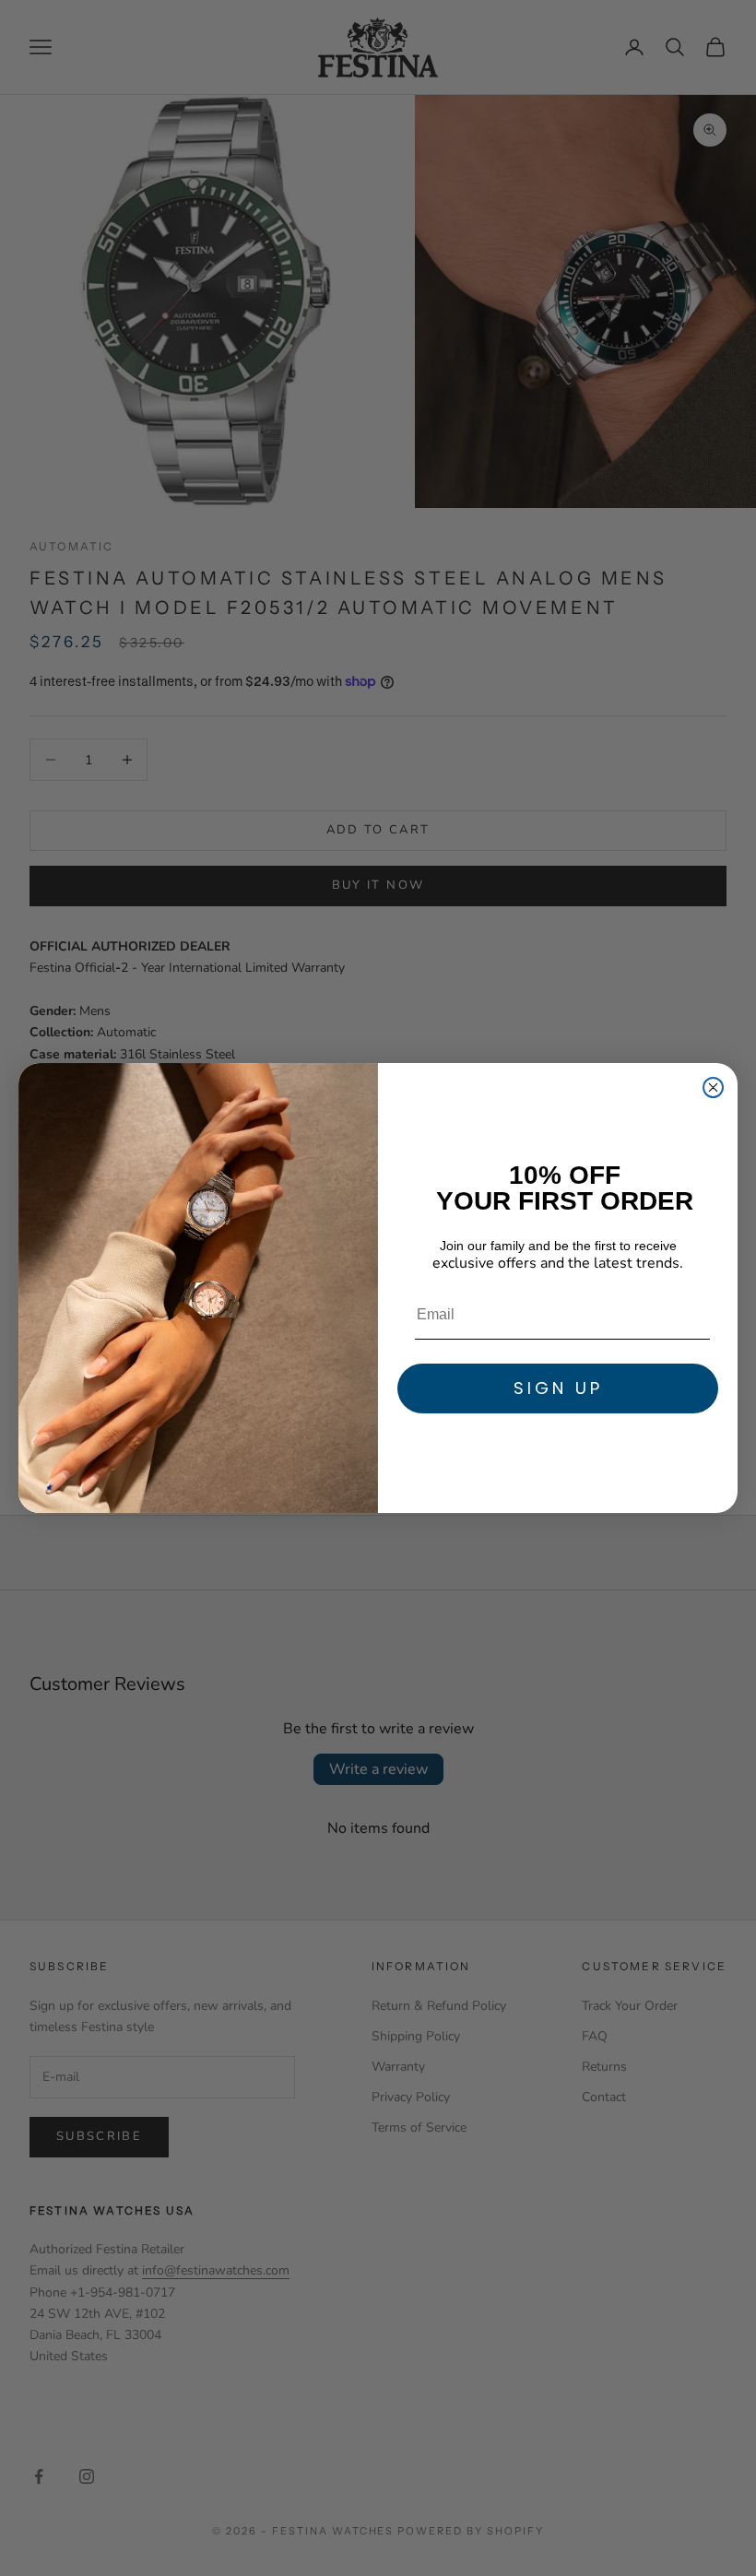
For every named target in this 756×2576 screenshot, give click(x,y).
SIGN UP (558, 1388)
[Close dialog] (713, 1087)
